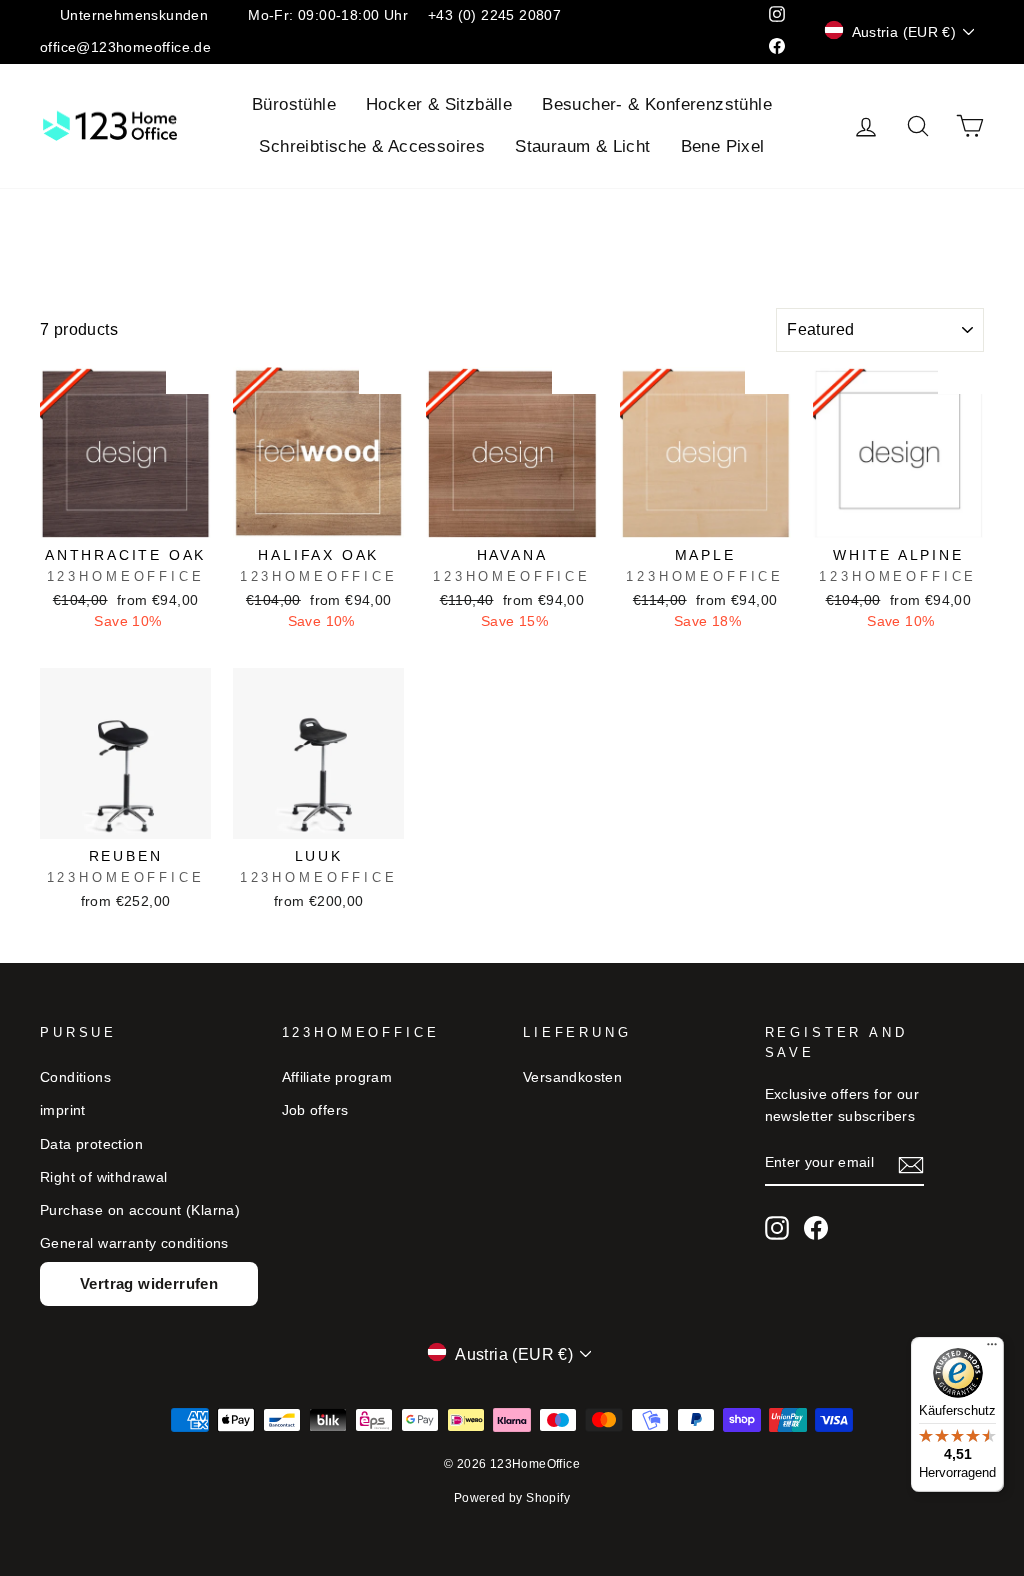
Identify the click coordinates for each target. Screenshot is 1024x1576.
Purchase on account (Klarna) (140, 1210)
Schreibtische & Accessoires (372, 146)
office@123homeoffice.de (125, 47)
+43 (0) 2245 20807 (494, 15)
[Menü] (992, 1349)
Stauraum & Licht (582, 146)
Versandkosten (572, 1077)
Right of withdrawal (104, 1177)
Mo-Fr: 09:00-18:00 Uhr (328, 15)
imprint (63, 1110)
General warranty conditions (134, 1243)
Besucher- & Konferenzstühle (657, 104)
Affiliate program (337, 1077)
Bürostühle (294, 104)
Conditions (75, 1077)
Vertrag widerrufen (149, 1283)
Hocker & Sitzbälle (439, 104)
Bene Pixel (723, 146)
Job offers (315, 1110)
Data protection (91, 1144)
